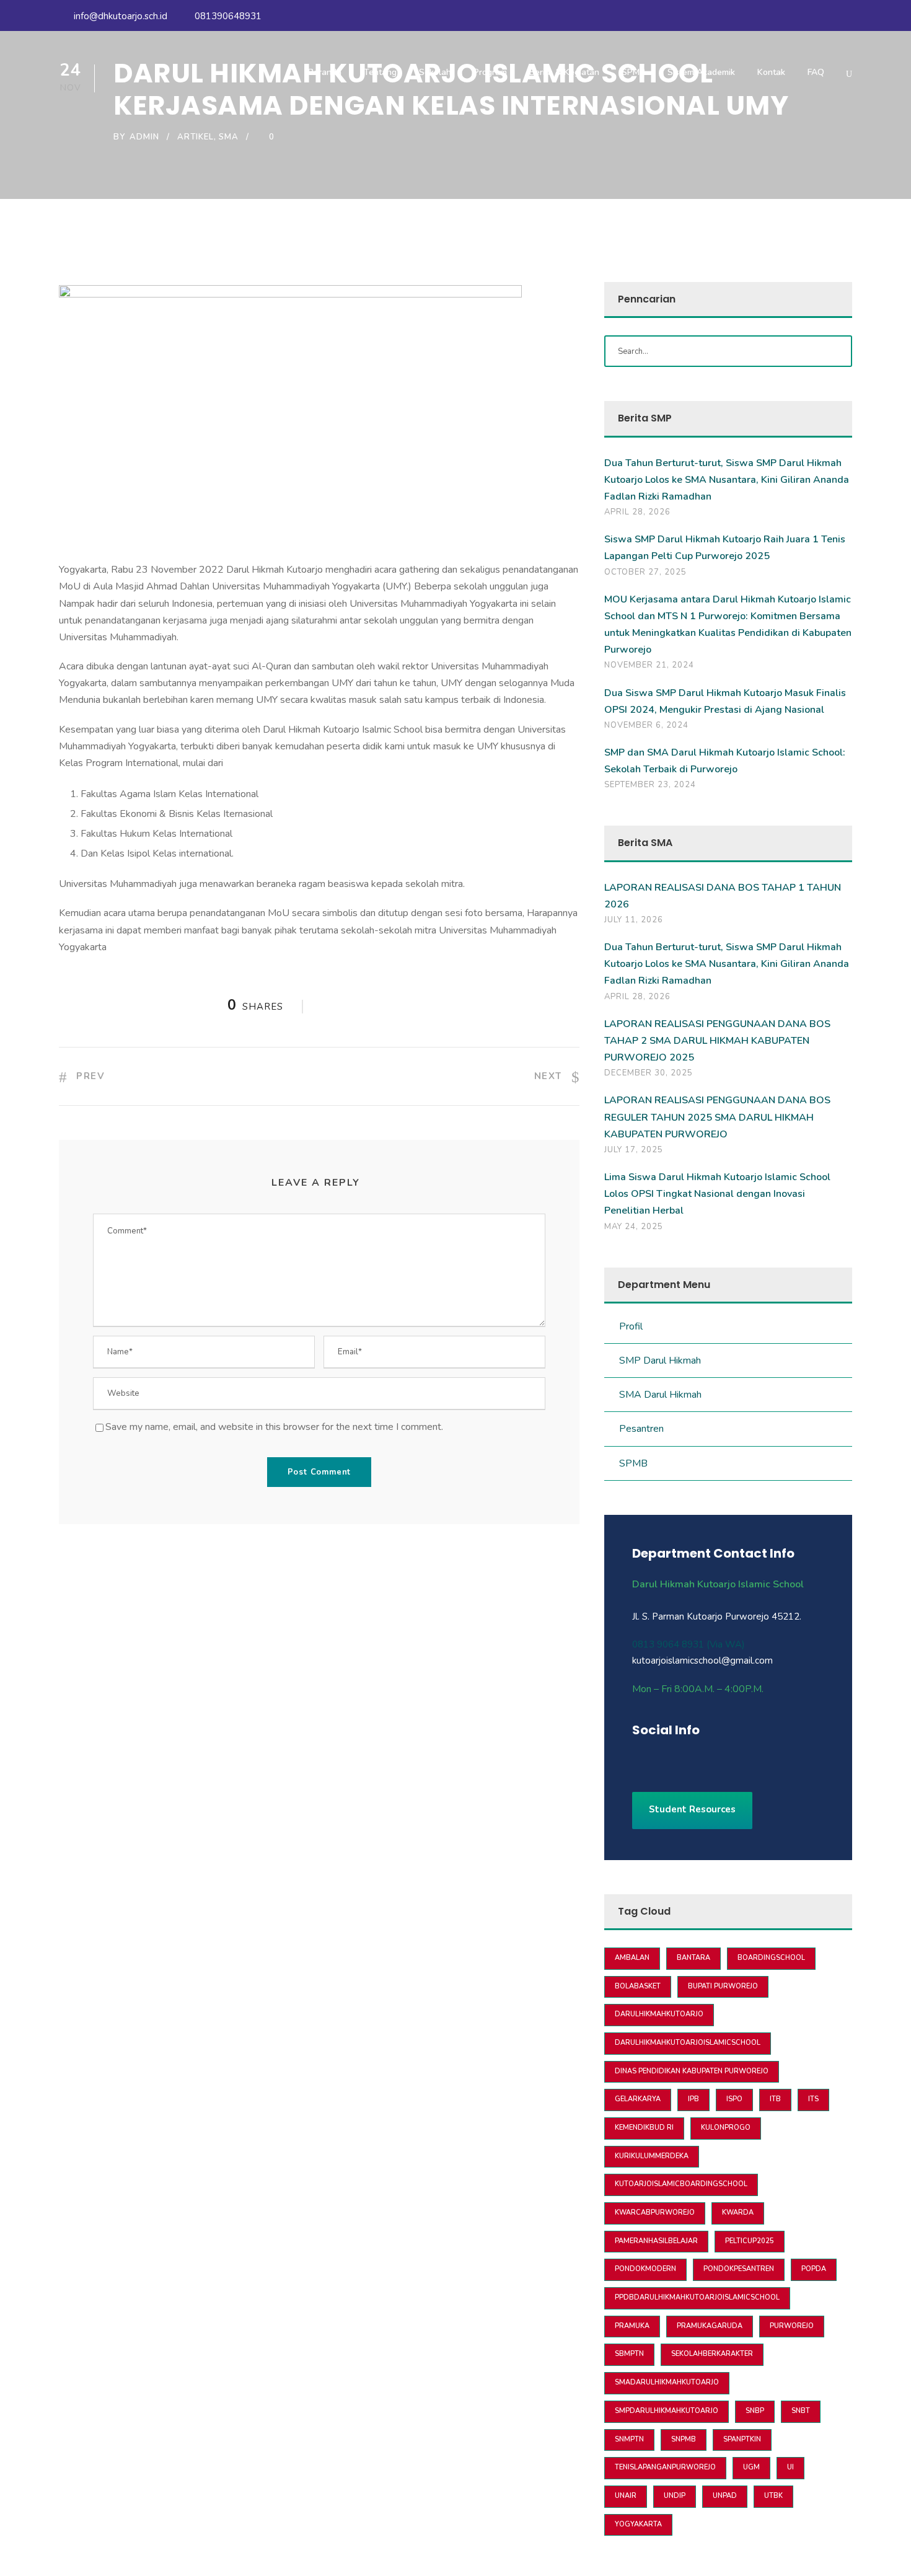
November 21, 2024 (649, 665)
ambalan (632, 1958)
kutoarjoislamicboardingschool (681, 2184)
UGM (751, 2467)
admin (144, 137)
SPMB (633, 72)
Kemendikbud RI (644, 2128)
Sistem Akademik (701, 72)
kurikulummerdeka (652, 2156)
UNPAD (725, 2496)
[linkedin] (680, 1757)
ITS (813, 2099)
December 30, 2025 (649, 1073)
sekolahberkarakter (712, 2354)
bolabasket (638, 1986)
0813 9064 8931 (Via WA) (689, 1644)
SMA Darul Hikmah (660, 1395)
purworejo (792, 2326)
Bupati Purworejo (723, 1986)
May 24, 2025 (634, 1227)
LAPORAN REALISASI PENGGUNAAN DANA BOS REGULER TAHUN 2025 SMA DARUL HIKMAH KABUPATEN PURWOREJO (717, 1117)
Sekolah (435, 72)
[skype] (702, 1757)
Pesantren (641, 1429)
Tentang (380, 72)
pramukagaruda (710, 2326)
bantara (693, 1958)
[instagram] (848, 16)
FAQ (816, 72)
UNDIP (675, 2496)
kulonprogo (726, 2128)
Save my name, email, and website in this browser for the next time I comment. (274, 1427)
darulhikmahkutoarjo (659, 2014)
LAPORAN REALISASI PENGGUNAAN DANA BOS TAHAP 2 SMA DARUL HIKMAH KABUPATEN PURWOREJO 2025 (717, 1041)
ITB (775, 2099)
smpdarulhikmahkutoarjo (667, 2411)
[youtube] (825, 16)
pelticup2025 (750, 2241)
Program (490, 72)
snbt (801, 2411)
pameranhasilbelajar (656, 2241)
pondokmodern (645, 2269)
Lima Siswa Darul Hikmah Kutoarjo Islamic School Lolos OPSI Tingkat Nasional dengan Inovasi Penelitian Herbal (717, 1194)
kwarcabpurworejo (655, 2212)
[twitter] (724, 1757)
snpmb (684, 2439)
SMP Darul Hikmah (660, 1361)
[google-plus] (658, 1757)
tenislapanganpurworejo (665, 2467)
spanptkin (742, 2439)
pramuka (632, 2326)
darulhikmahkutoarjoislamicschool (688, 2043)
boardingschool (771, 1958)
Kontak (771, 72)
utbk (773, 2496)
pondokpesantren (739, 2269)
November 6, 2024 (646, 725)
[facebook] (803, 16)
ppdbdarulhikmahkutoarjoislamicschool (697, 2297)
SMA (229, 137)
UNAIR (626, 2496)
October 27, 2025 (645, 572)
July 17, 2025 (634, 1150)
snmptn (629, 2439)
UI (790, 2467)
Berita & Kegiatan (564, 72)
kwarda (738, 2212)
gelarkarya (638, 2099)
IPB (693, 2099)
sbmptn (629, 2354)
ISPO (734, 2099)
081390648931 (227, 16)
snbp (755, 2411)
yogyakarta (638, 2524)
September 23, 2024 (650, 785)
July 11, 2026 (634, 920)
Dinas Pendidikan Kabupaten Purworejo (692, 2071)
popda (814, 2269)
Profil (631, 1326)
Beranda (325, 72)
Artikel (196, 137)
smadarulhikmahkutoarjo (667, 2382)
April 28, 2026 (637, 512)
